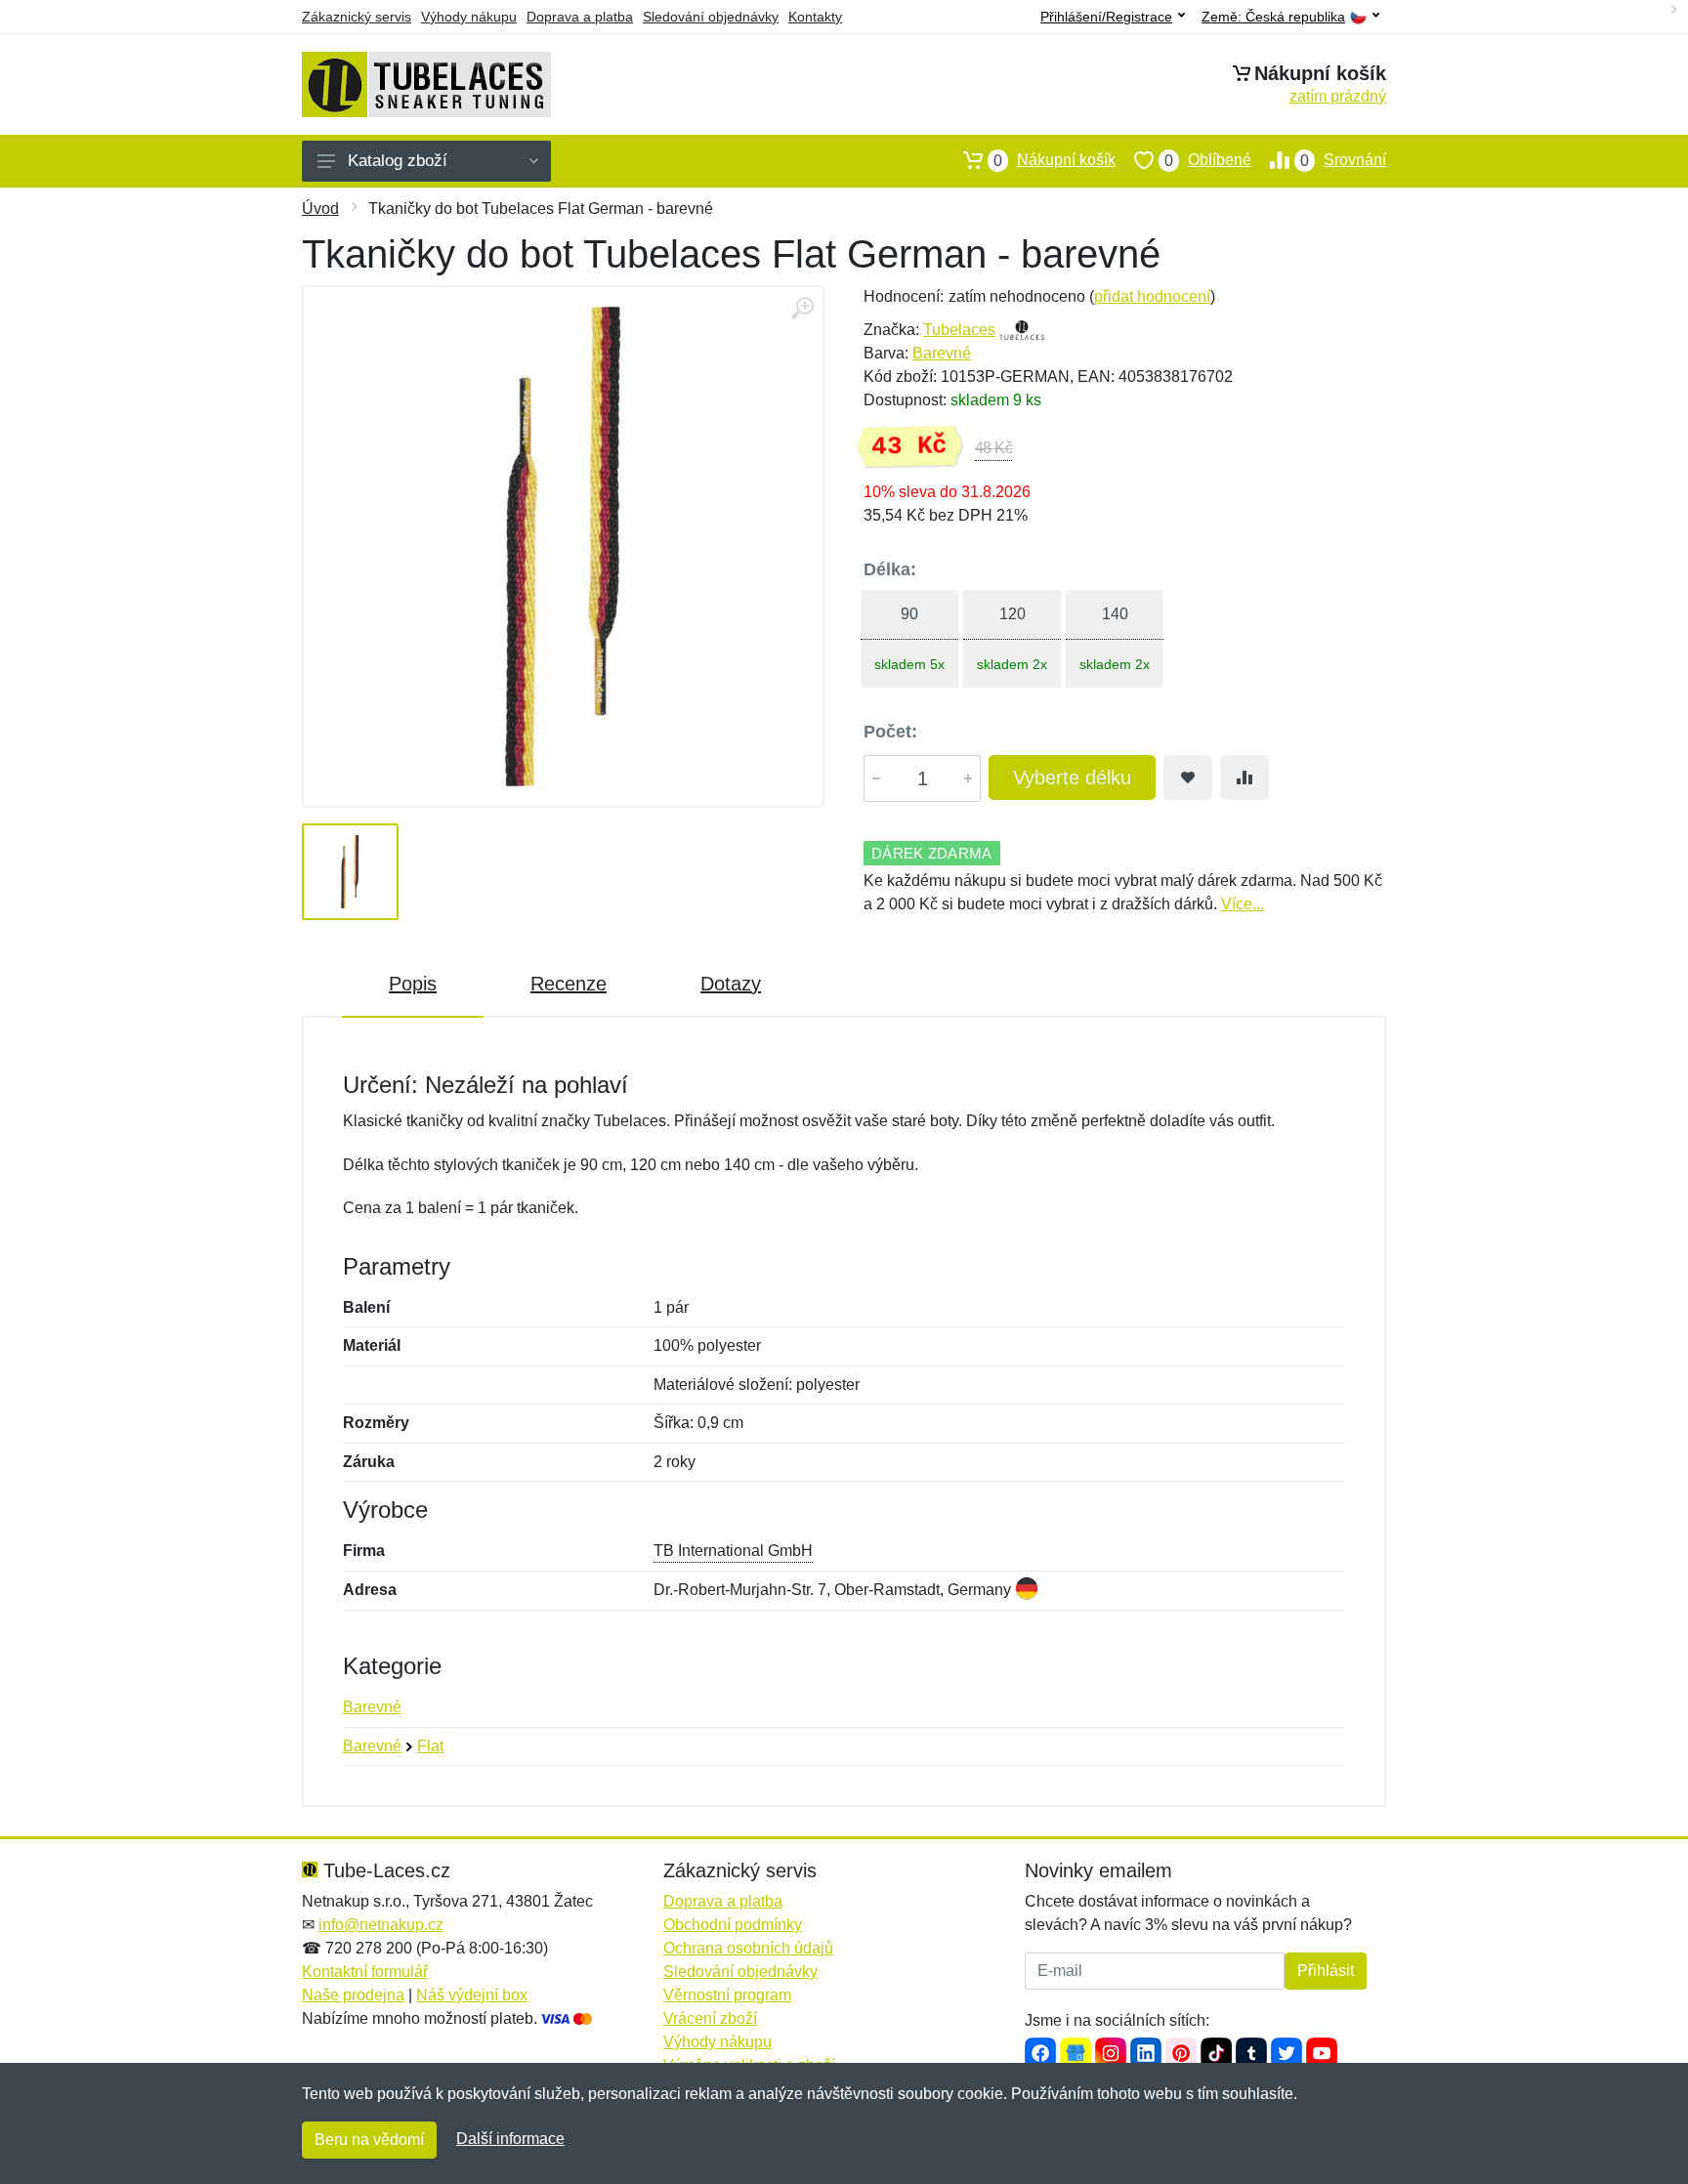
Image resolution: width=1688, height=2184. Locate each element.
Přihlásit (1326, 1971)
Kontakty (815, 17)
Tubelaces (959, 330)
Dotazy (731, 984)
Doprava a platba (580, 17)
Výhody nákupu (469, 17)
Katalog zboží (398, 161)
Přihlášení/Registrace (1106, 17)
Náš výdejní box (472, 1995)
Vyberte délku (1072, 777)
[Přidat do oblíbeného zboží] (1188, 777)
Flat (430, 1746)
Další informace (510, 2139)
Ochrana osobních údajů (748, 1948)
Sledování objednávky (711, 17)
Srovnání (1343, 160)
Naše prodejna (353, 1995)
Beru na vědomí (369, 2140)
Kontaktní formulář (365, 1972)
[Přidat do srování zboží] (1245, 777)
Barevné (942, 353)
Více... (1243, 904)
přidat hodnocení (1152, 296)
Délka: (890, 569)
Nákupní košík (1055, 160)
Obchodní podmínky (733, 1925)
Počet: (890, 732)
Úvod (320, 209)
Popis (413, 984)
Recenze (569, 984)
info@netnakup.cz (381, 1925)
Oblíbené (1208, 160)
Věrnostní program (727, 1995)
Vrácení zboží (710, 2018)
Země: (1273, 17)
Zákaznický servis (357, 17)
